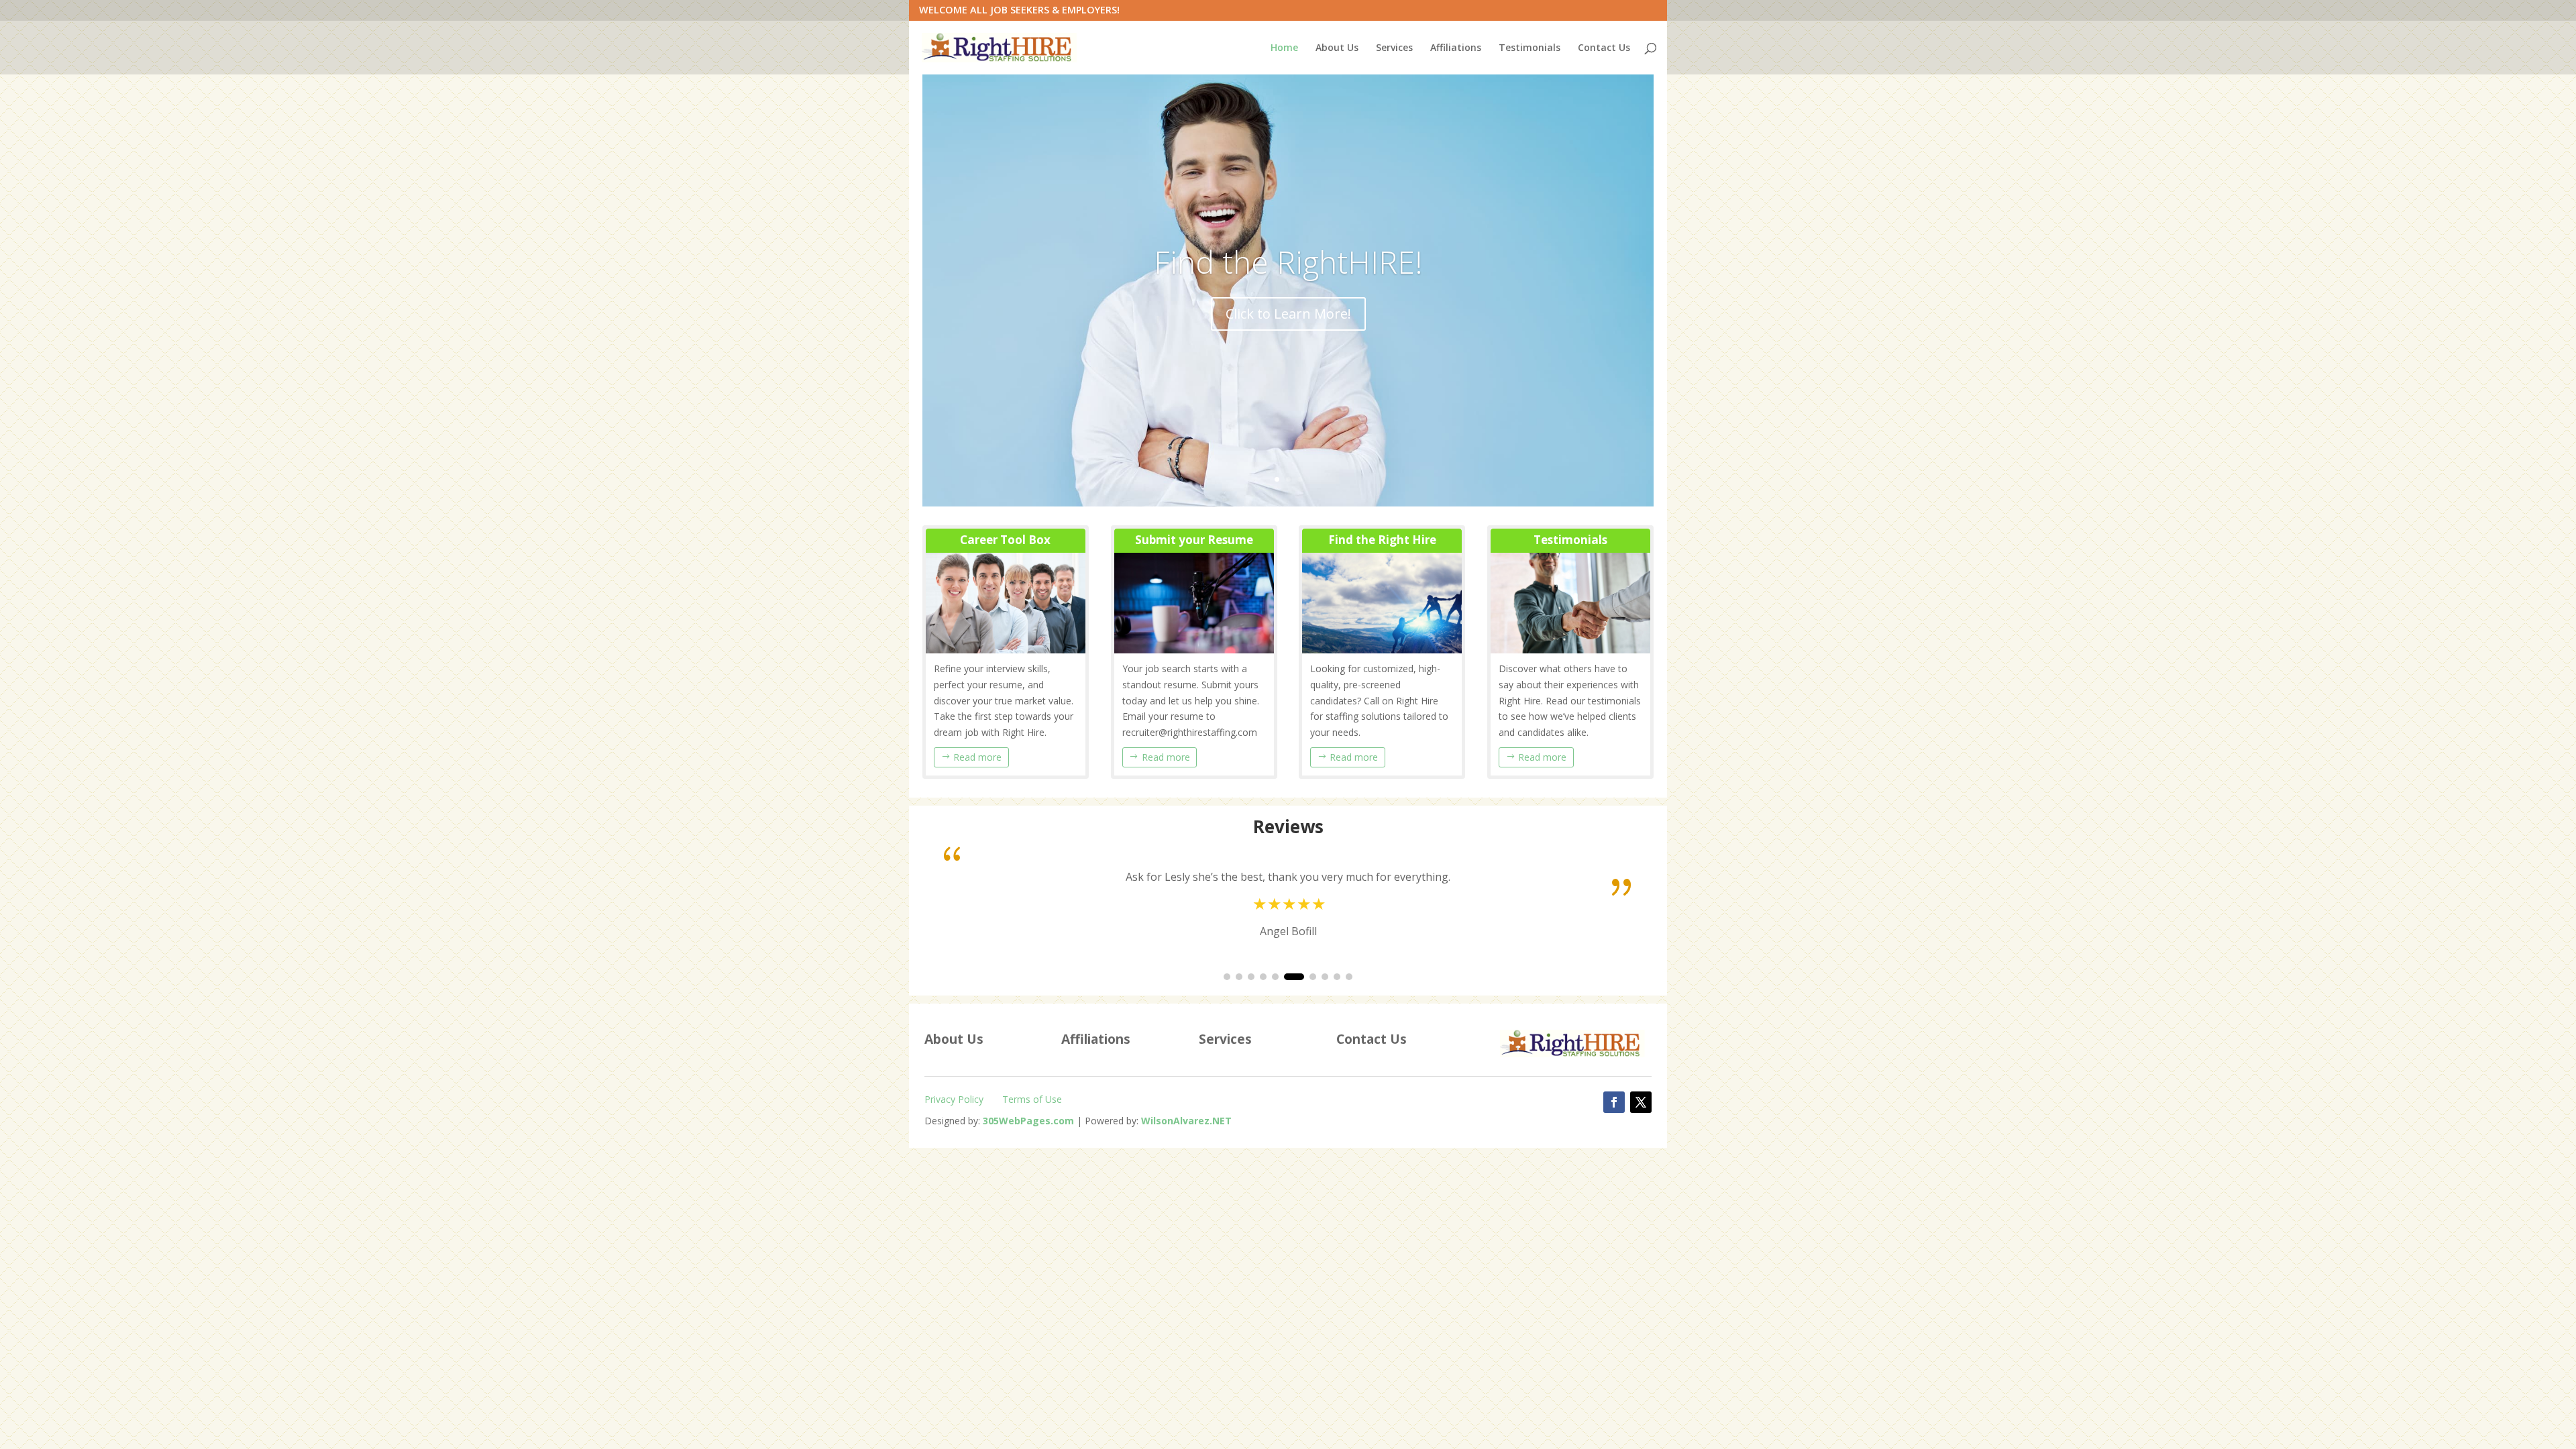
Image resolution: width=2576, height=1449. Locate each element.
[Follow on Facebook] (1614, 1102)
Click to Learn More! (1288, 314)
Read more (977, 757)
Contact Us (1604, 48)
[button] (1227, 977)
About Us (1337, 48)
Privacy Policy (954, 1099)
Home (1284, 48)
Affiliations (1456, 48)
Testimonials (1529, 48)
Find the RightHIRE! (1288, 262)
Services (1394, 48)
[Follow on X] (1641, 1102)
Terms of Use (1032, 1099)
